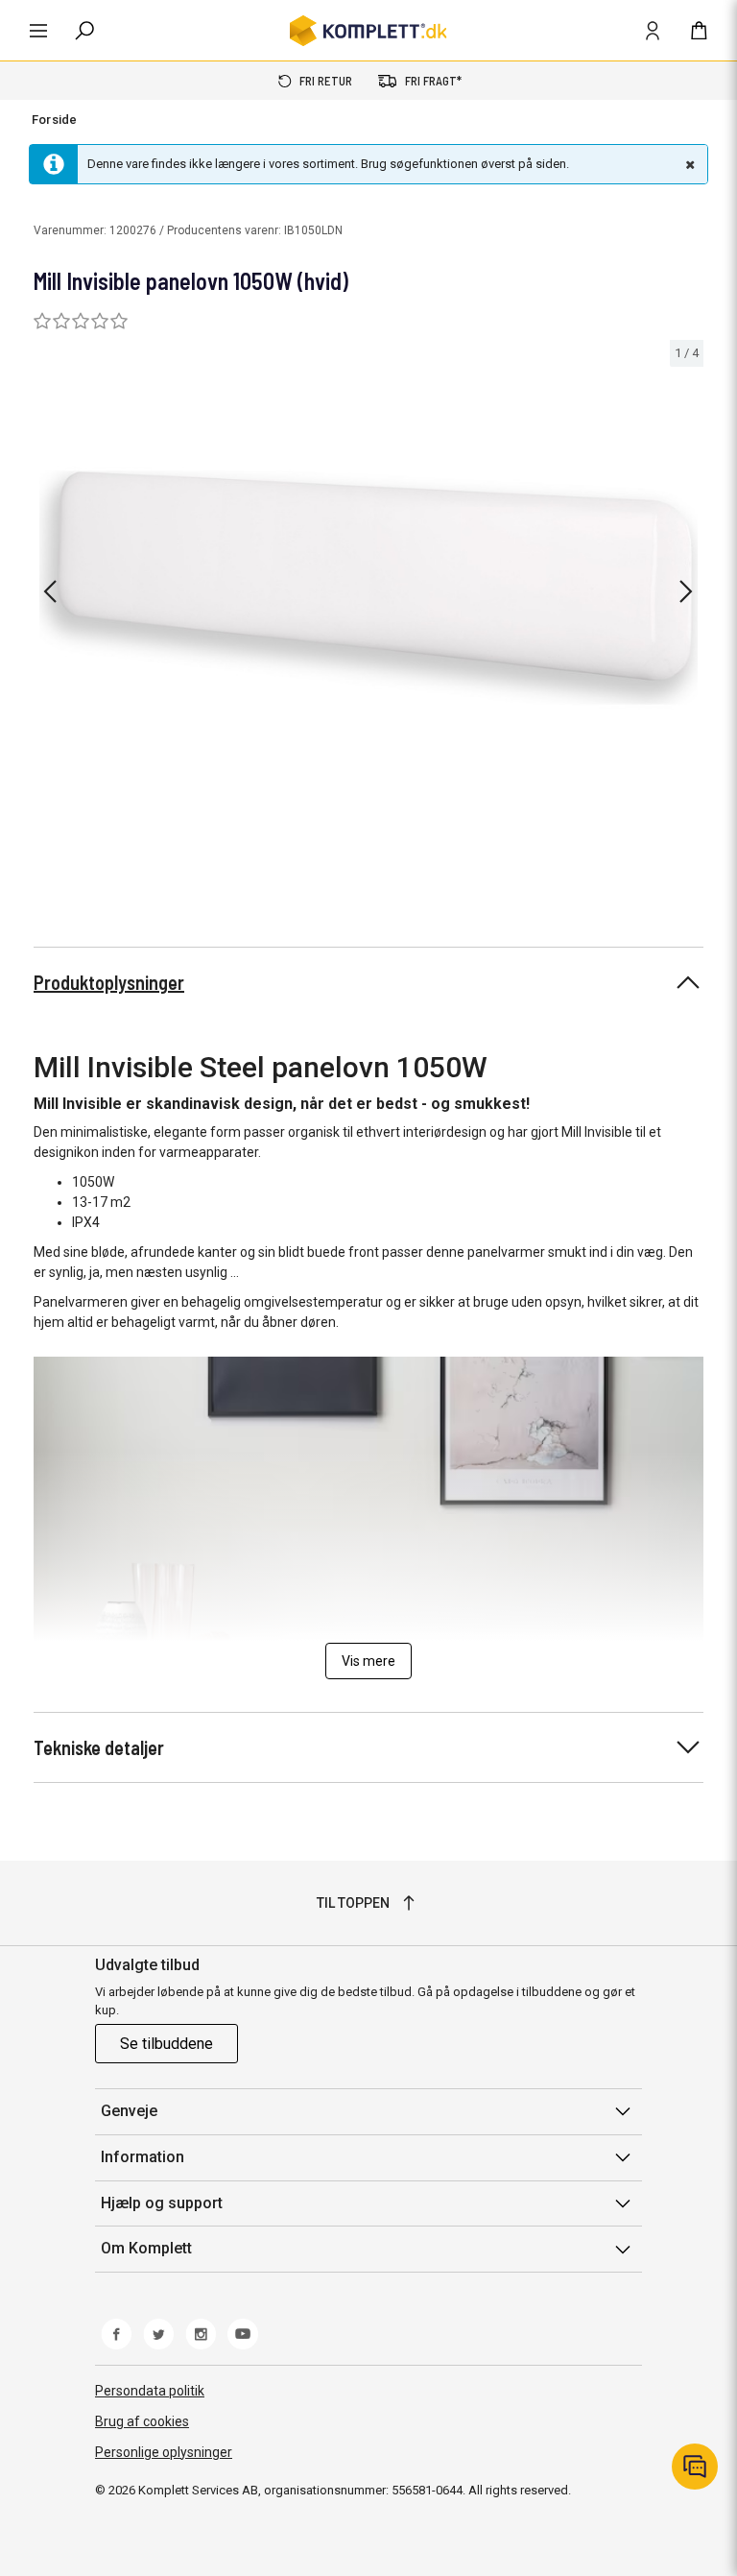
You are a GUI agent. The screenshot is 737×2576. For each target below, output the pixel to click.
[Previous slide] (50, 591)
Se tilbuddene (166, 2044)
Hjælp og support (162, 2203)
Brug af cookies (142, 2421)
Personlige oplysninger (164, 2452)
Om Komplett (146, 2248)
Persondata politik (150, 2391)
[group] (368, 588)
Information (143, 2157)
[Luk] (688, 164)
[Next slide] (686, 591)
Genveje (129, 2111)
